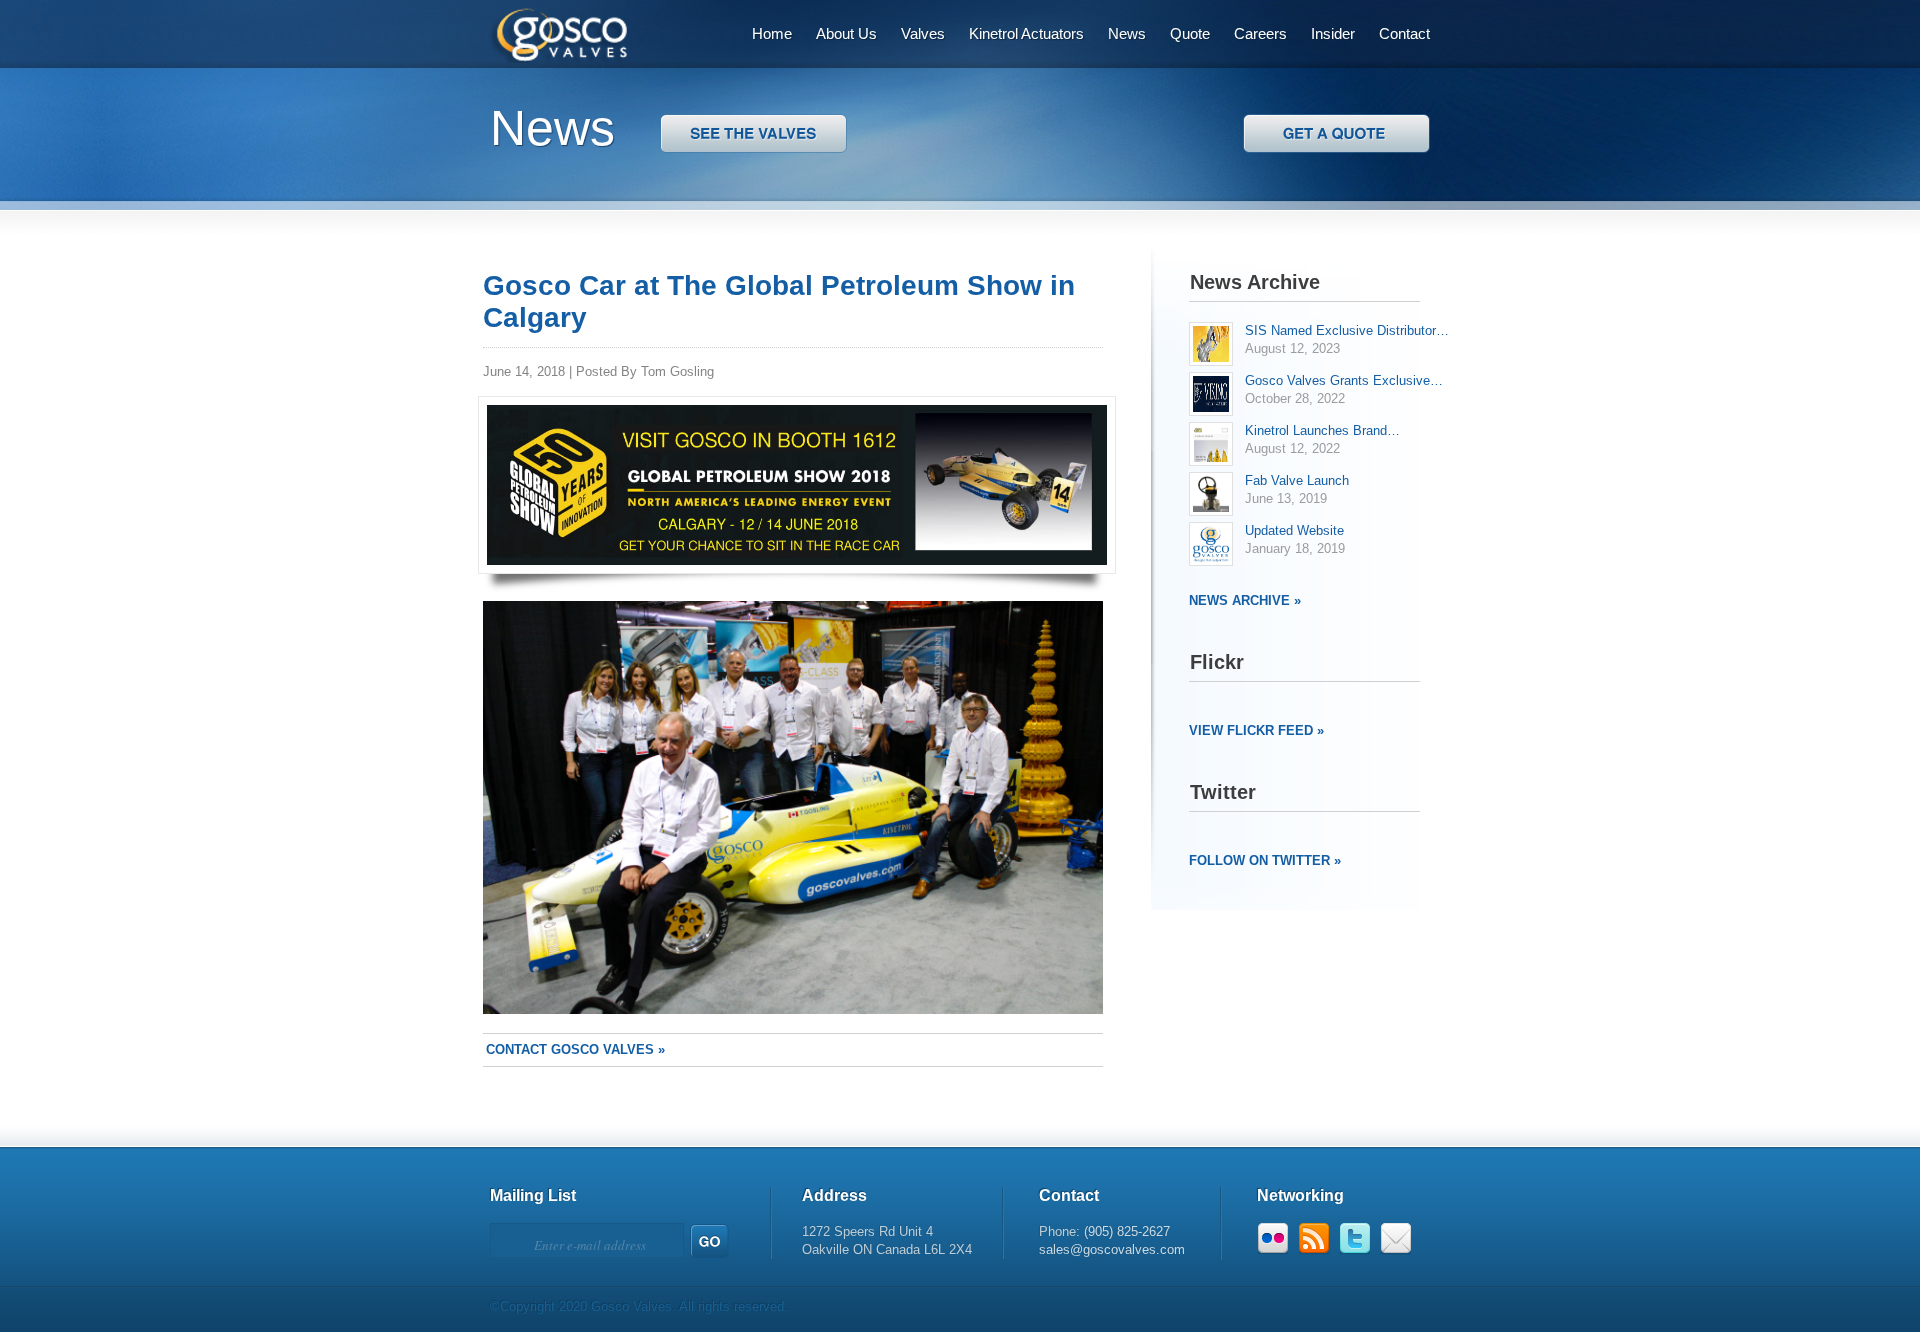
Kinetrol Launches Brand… (1322, 430)
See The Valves (1336, 133)
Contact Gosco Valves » (575, 1049)
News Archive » (1245, 600)
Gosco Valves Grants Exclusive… (1344, 380)
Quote (1190, 33)
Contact (1404, 33)
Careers (1260, 33)
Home (772, 33)
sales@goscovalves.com (1112, 1249)
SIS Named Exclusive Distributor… (1347, 330)
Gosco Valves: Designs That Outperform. (547, 31)
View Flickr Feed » (1256, 730)
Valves (923, 33)
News (1127, 33)
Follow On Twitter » (1265, 860)
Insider (1333, 33)
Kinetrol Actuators (1026, 33)
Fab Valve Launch (1297, 480)
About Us (846, 33)
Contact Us (753, 133)
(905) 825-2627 (1127, 1231)
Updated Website (1294, 530)
